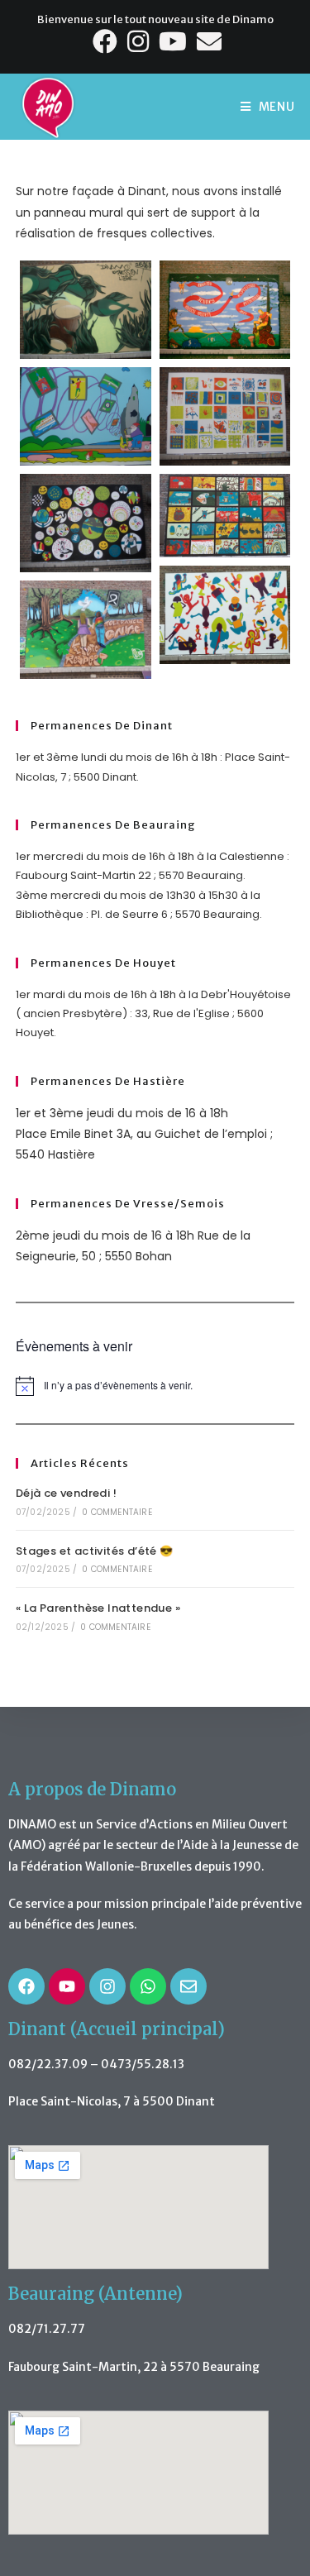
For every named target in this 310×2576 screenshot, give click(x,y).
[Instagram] (107, 1986)
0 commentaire (117, 1512)
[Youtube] (67, 1986)
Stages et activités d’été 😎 (95, 1551)
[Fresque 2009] (86, 416)
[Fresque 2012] (225, 416)
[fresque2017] (225, 515)
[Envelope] (188, 1986)
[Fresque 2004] (86, 310)
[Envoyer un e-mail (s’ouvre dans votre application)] (207, 41)
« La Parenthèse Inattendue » (98, 1608)
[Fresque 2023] (86, 630)
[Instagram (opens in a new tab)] (140, 41)
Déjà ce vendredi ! (66, 1493)
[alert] (155, 1386)
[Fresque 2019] (225, 615)
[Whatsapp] (148, 1986)
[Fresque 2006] (225, 310)
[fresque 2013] (86, 523)
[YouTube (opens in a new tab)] (174, 41)
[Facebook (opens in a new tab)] (107, 41)
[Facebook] (26, 1986)
